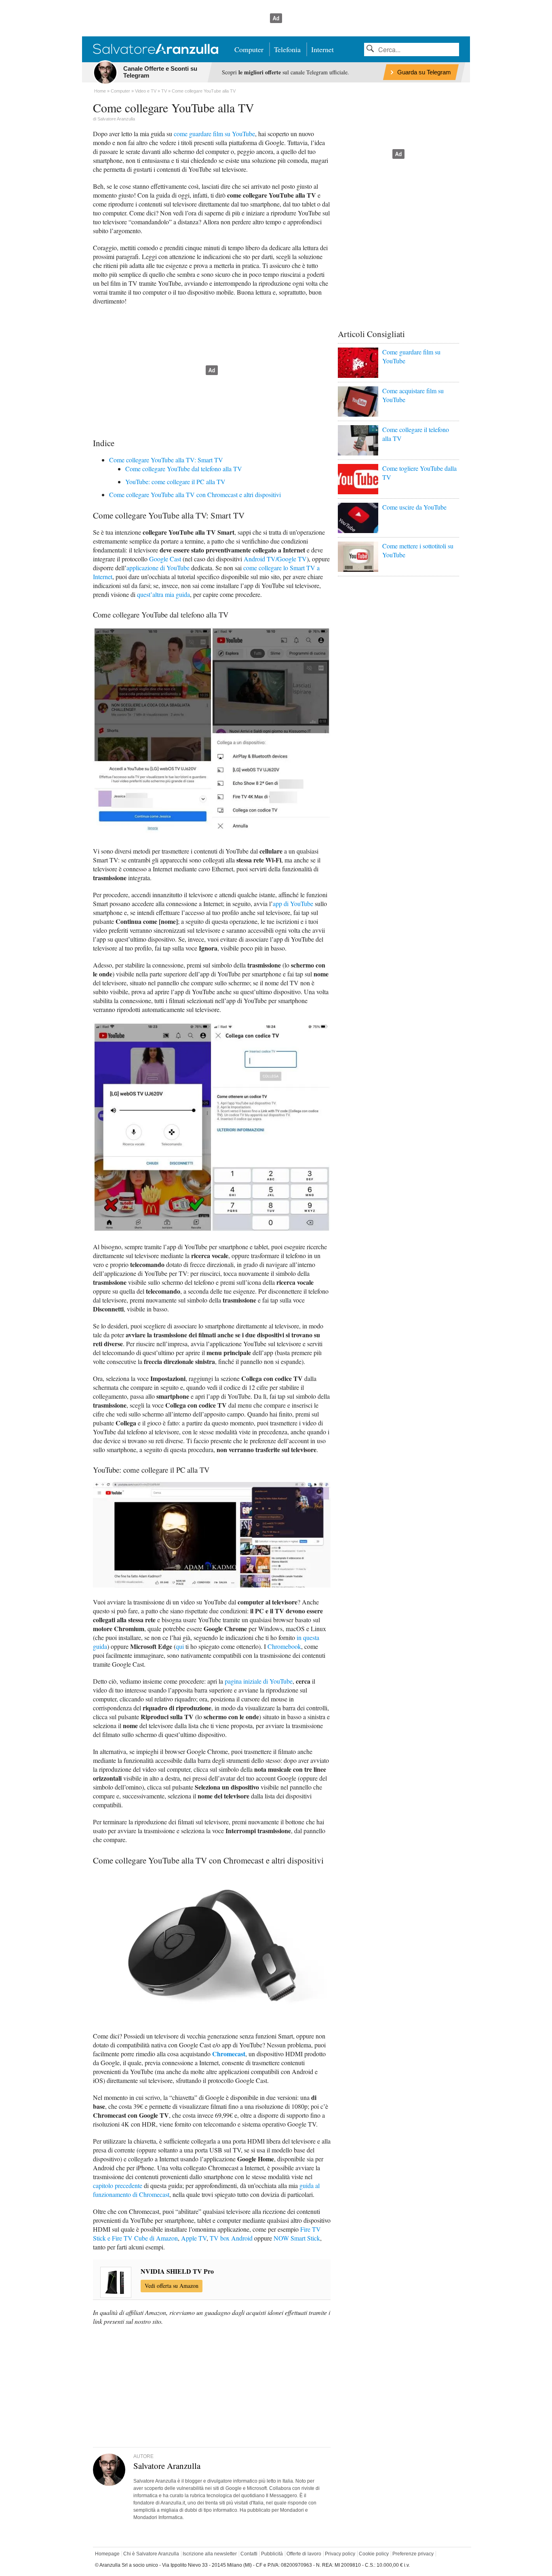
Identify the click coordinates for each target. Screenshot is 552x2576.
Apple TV (194, 2238)
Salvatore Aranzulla (116, 119)
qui (180, 1646)
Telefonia (287, 49)
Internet (322, 49)
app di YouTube (293, 903)
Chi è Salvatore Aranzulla (151, 2554)
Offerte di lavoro (304, 2554)
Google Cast (165, 559)
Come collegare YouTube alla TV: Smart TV (166, 460)
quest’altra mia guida (163, 594)
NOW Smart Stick (297, 2238)
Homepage (107, 2554)
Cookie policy (374, 2554)
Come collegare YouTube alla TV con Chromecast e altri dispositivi (195, 494)
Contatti (249, 2554)
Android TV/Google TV (275, 559)
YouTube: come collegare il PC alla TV (175, 482)
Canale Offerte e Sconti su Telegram (160, 72)
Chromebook (284, 1646)
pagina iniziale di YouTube (259, 1681)
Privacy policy (340, 2554)
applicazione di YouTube (158, 568)
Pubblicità (272, 2554)
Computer (249, 49)
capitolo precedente (118, 2185)
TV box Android (231, 2238)
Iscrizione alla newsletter (210, 2554)
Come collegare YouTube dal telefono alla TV (184, 469)
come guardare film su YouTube (214, 134)
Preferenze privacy (413, 2554)
